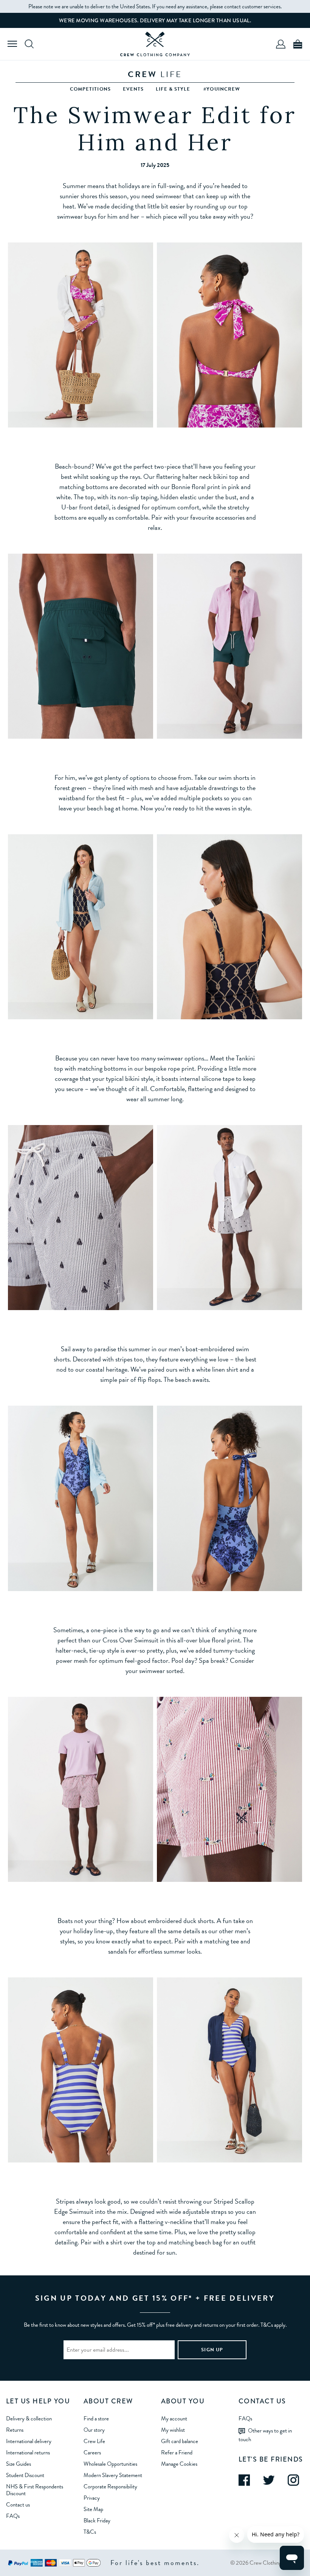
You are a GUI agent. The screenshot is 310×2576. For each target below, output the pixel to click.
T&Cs (90, 2532)
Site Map (93, 2509)
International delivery (29, 2441)
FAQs (13, 2516)
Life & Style (173, 89)
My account (174, 2419)
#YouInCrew (222, 89)
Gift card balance (180, 2441)
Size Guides (19, 2464)
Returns (15, 2430)
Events (133, 89)
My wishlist (173, 2430)
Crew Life (94, 2441)
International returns (28, 2453)
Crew (155, 74)
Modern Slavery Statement (113, 2475)
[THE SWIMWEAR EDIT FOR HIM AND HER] (155, 44)
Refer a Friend (177, 2453)
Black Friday (97, 2520)
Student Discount (25, 2475)
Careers (92, 2453)
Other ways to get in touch (265, 2435)
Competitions (90, 89)
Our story (94, 2430)
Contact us (18, 2505)
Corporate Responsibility (110, 2486)
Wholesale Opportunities (110, 2464)
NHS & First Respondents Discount (35, 2490)
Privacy (92, 2498)
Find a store (96, 2419)
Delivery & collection (29, 2419)
